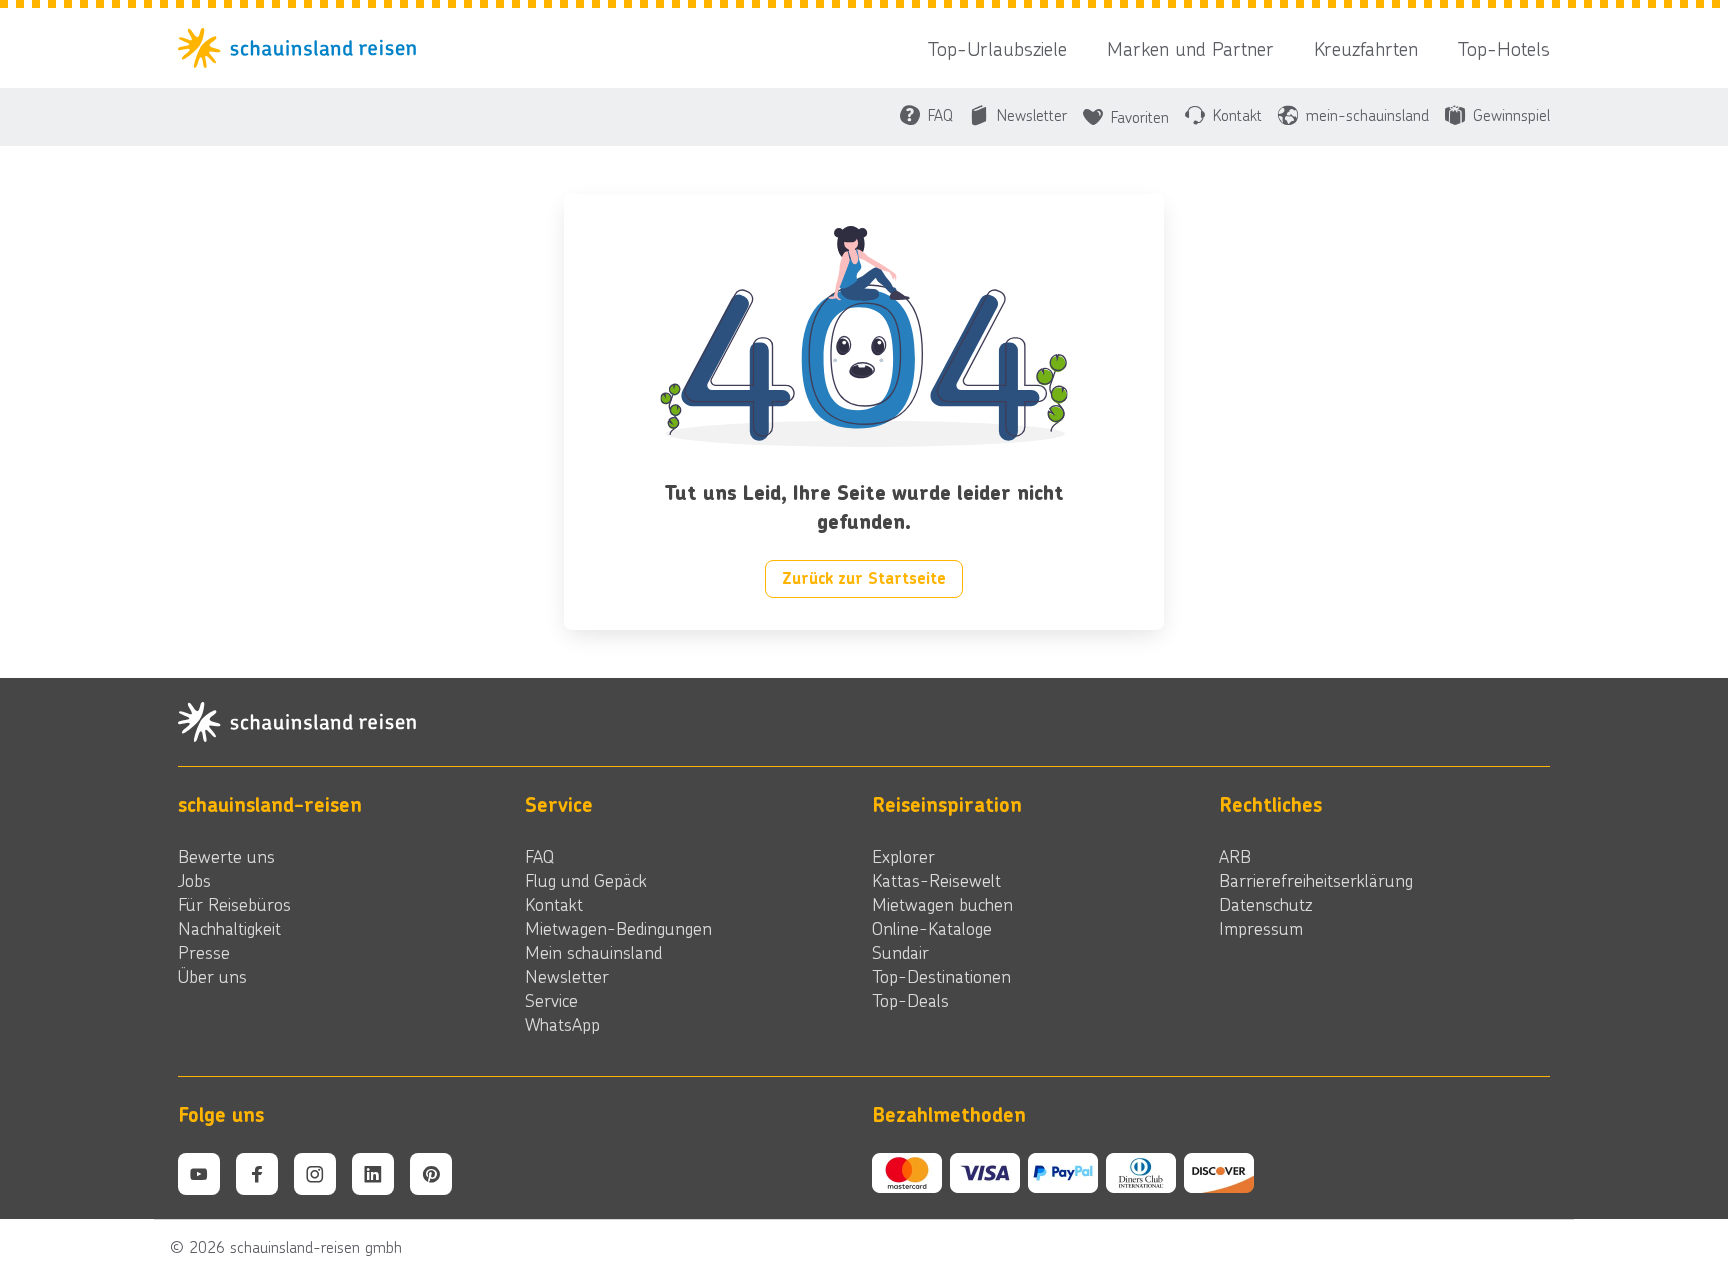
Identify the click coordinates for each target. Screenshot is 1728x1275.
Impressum (1261, 928)
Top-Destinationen (941, 976)
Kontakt (554, 904)
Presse (204, 952)
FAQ (539, 856)
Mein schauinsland (593, 952)
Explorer (903, 856)
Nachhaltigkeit (229, 928)
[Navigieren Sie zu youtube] (199, 1174)
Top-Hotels (1504, 48)
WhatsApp (562, 1024)
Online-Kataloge (932, 928)
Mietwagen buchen (942, 904)
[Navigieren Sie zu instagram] (315, 1174)
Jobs (194, 880)
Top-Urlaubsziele (997, 48)
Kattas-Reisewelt (936, 880)
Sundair (900, 952)
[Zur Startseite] (303, 48)
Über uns (212, 976)
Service (551, 1000)
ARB (1235, 856)
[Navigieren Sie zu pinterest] (431, 1174)
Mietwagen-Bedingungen (618, 928)
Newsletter (567, 976)
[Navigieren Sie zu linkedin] (373, 1174)
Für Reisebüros (234, 904)
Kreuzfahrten (1366, 48)
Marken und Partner (1190, 48)
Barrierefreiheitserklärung (1316, 880)
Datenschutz (1265, 904)
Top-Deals (910, 1000)
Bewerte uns (226, 856)
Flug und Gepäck (586, 880)
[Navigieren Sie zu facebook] (257, 1174)
